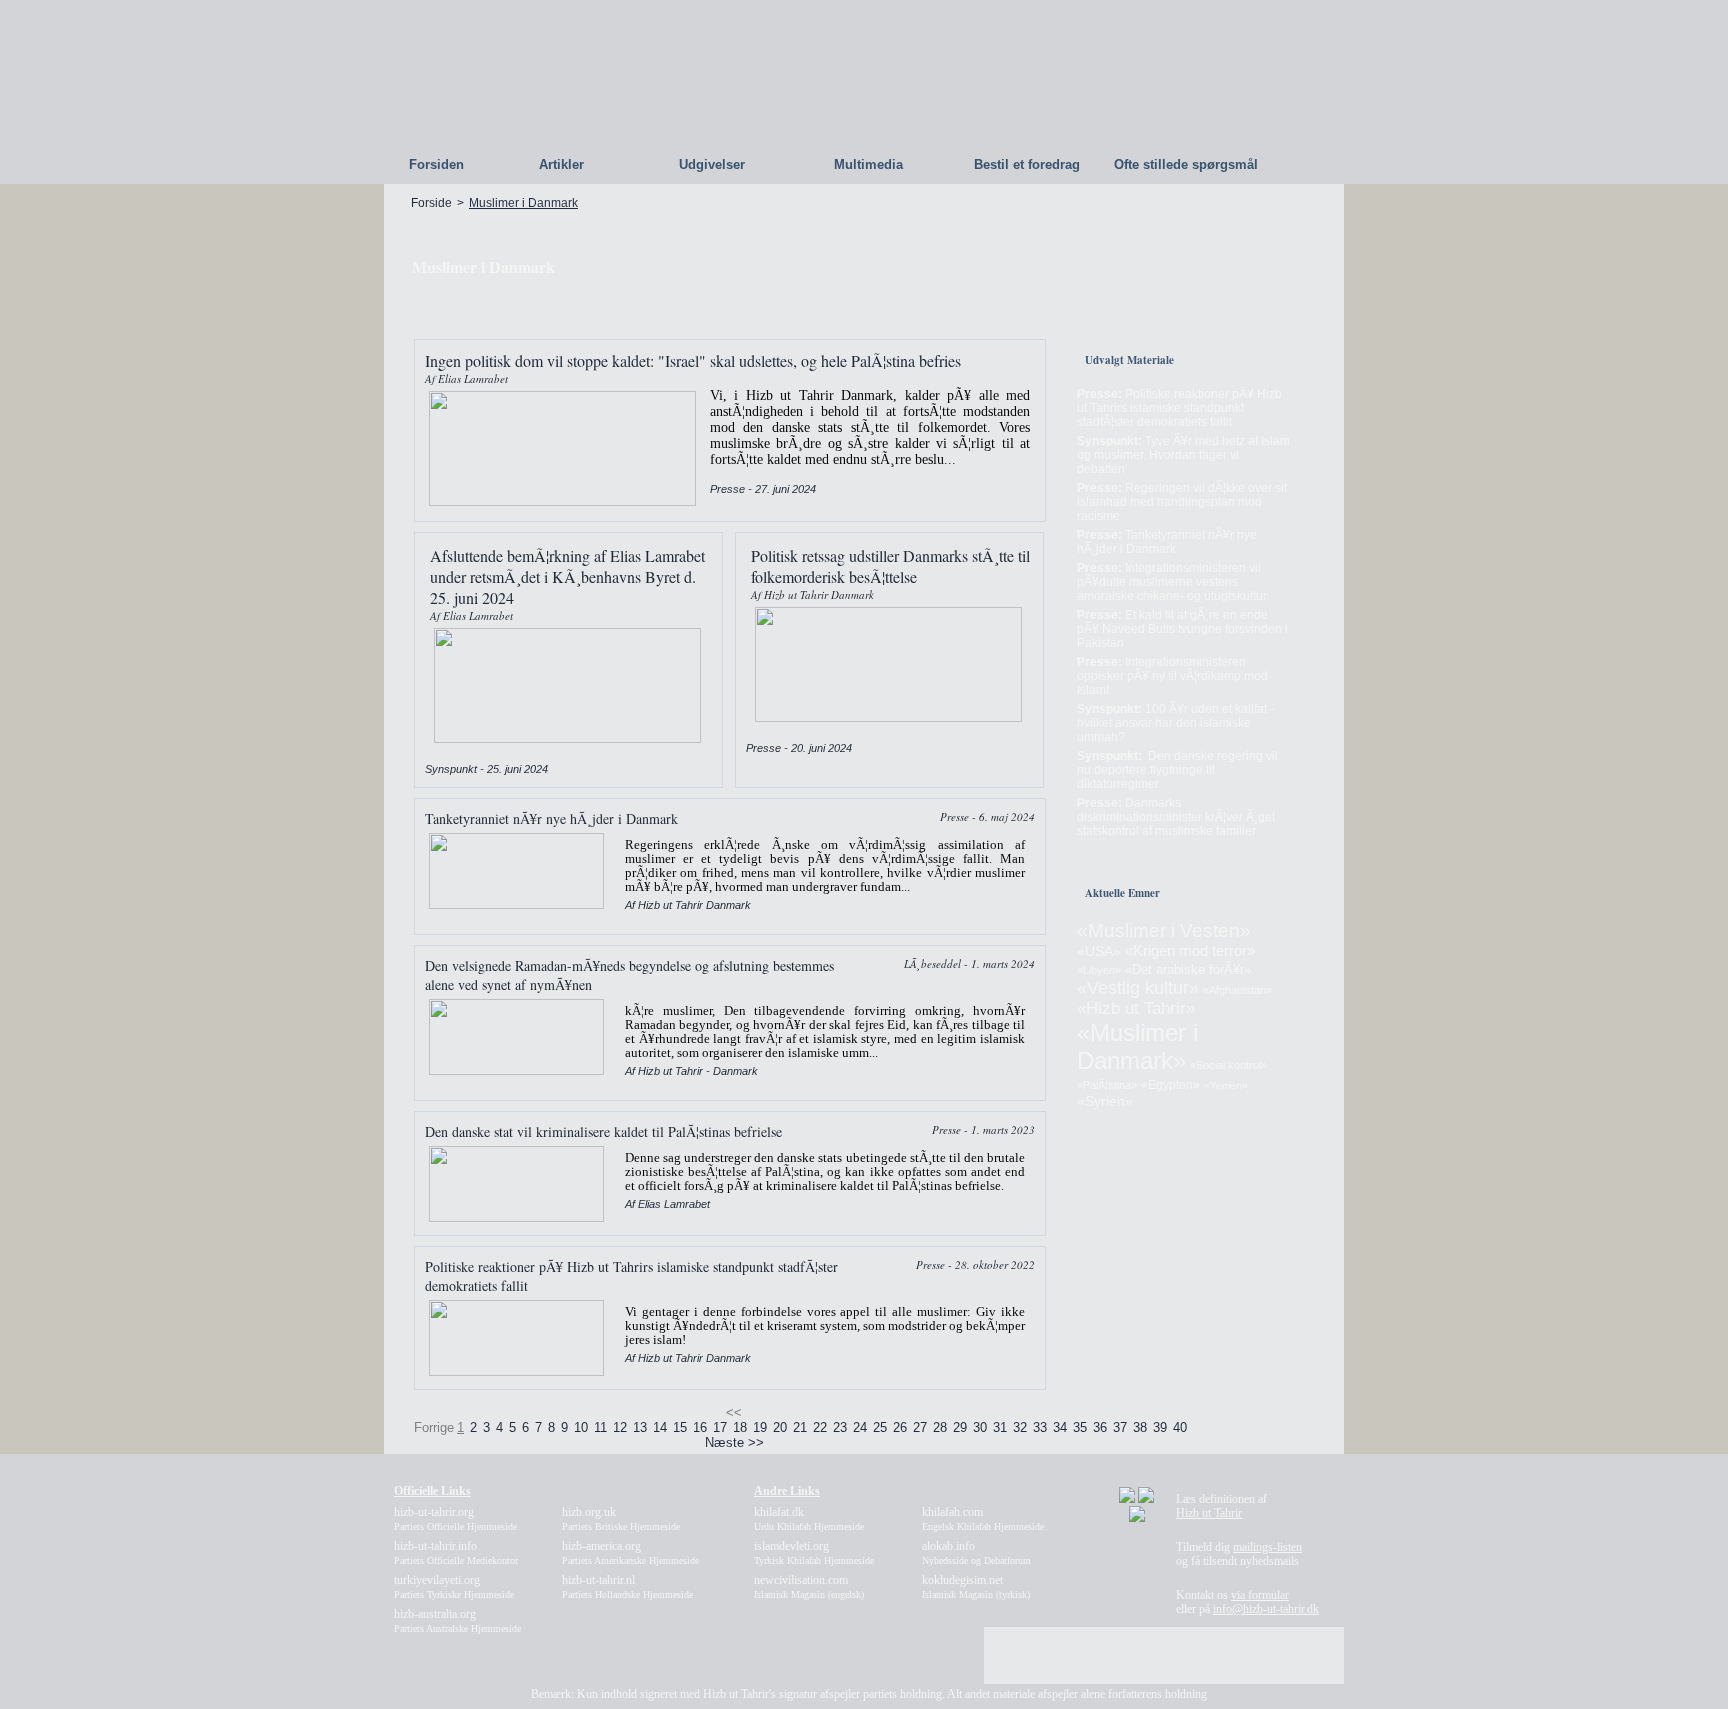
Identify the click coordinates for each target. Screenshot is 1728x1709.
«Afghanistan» (1237, 990)
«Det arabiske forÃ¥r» (1188, 969)
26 (900, 1427)
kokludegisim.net (976, 1586)
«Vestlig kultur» (1138, 988)
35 (1080, 1427)
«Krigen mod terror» (1190, 950)
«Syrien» (1105, 1101)
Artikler (561, 164)
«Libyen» (1099, 970)
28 (940, 1427)
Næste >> (734, 1442)
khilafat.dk (809, 1518)
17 (720, 1427)
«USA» (1099, 951)
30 (980, 1427)
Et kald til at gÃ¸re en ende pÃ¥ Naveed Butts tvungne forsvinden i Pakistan (1182, 629)
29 (960, 1427)
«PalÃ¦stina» (1107, 1085)
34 (1060, 1427)
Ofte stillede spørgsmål (1186, 164)
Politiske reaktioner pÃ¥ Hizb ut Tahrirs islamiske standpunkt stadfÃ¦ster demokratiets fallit (1179, 408)
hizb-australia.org (457, 1620)
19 (760, 1427)
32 (1020, 1427)
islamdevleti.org (814, 1552)
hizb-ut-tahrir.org (455, 1518)
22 (820, 1427)
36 (1100, 1427)
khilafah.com (983, 1518)
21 (800, 1427)
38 (1140, 1427)
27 (920, 1427)
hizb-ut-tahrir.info (456, 1552)
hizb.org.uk (621, 1518)
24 (860, 1427)
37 (1120, 1427)
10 (581, 1427)
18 (740, 1427)
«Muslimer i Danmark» (1137, 1046)
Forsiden (436, 164)
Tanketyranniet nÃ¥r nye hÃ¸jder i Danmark (1167, 542)
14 (660, 1427)
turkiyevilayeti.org (454, 1586)
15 (680, 1427)
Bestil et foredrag (1027, 164)
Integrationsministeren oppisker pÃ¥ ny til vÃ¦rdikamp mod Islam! (1172, 676)
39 (1160, 1427)
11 (600, 1427)
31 (1000, 1427)
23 (840, 1427)
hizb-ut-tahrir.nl (627, 1586)
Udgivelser (712, 164)
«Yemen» (1226, 1085)
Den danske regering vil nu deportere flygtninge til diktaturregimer (1177, 770)
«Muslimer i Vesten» (1164, 930)
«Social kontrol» (1228, 1065)
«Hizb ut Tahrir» (1136, 1008)
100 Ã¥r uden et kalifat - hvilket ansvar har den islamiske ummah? (1175, 723)
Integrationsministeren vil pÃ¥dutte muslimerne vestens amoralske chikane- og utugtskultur (1172, 582)
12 (620, 1427)
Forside (431, 203)
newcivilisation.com (809, 1586)
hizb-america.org (630, 1552)
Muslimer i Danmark (523, 203)
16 (700, 1427)
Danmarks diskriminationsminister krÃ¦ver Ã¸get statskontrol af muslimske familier (1176, 817)
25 (880, 1427)
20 (780, 1427)
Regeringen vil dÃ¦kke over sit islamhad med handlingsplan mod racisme (1182, 502)
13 (640, 1427)
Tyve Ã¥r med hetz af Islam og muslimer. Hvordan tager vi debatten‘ (1183, 455)
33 (1040, 1427)
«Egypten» (1170, 1085)
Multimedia (868, 164)
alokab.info (976, 1552)
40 (1180, 1427)
